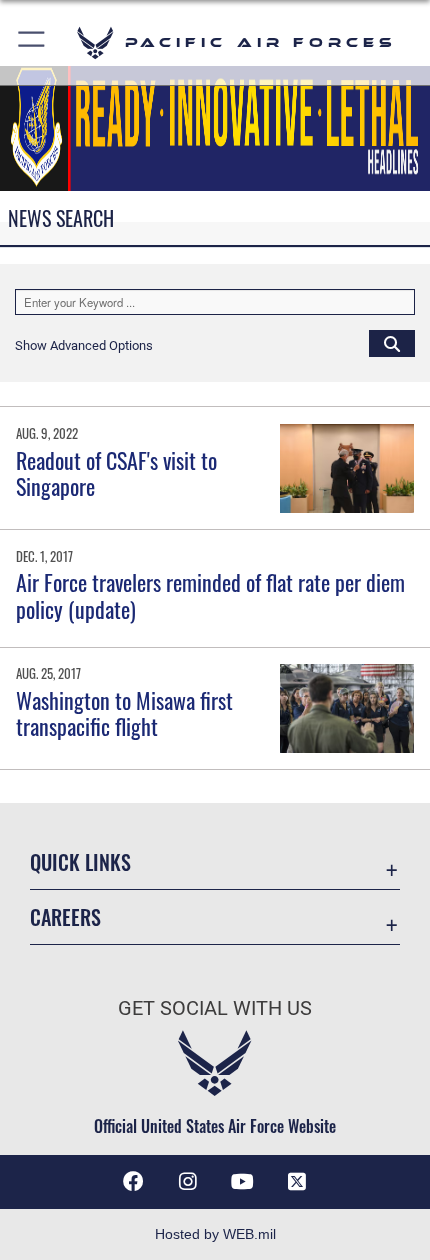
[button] (32, 42)
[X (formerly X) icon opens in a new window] (297, 1182)
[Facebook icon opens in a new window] (133, 1182)
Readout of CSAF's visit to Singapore (116, 473)
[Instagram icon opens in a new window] (188, 1182)
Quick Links (80, 862)
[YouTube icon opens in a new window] (242, 1182)
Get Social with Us (215, 1008)
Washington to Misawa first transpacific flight (124, 713)
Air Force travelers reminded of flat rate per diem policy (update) (210, 595)
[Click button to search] (392, 343)
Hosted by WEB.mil (215, 1234)
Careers (65, 917)
